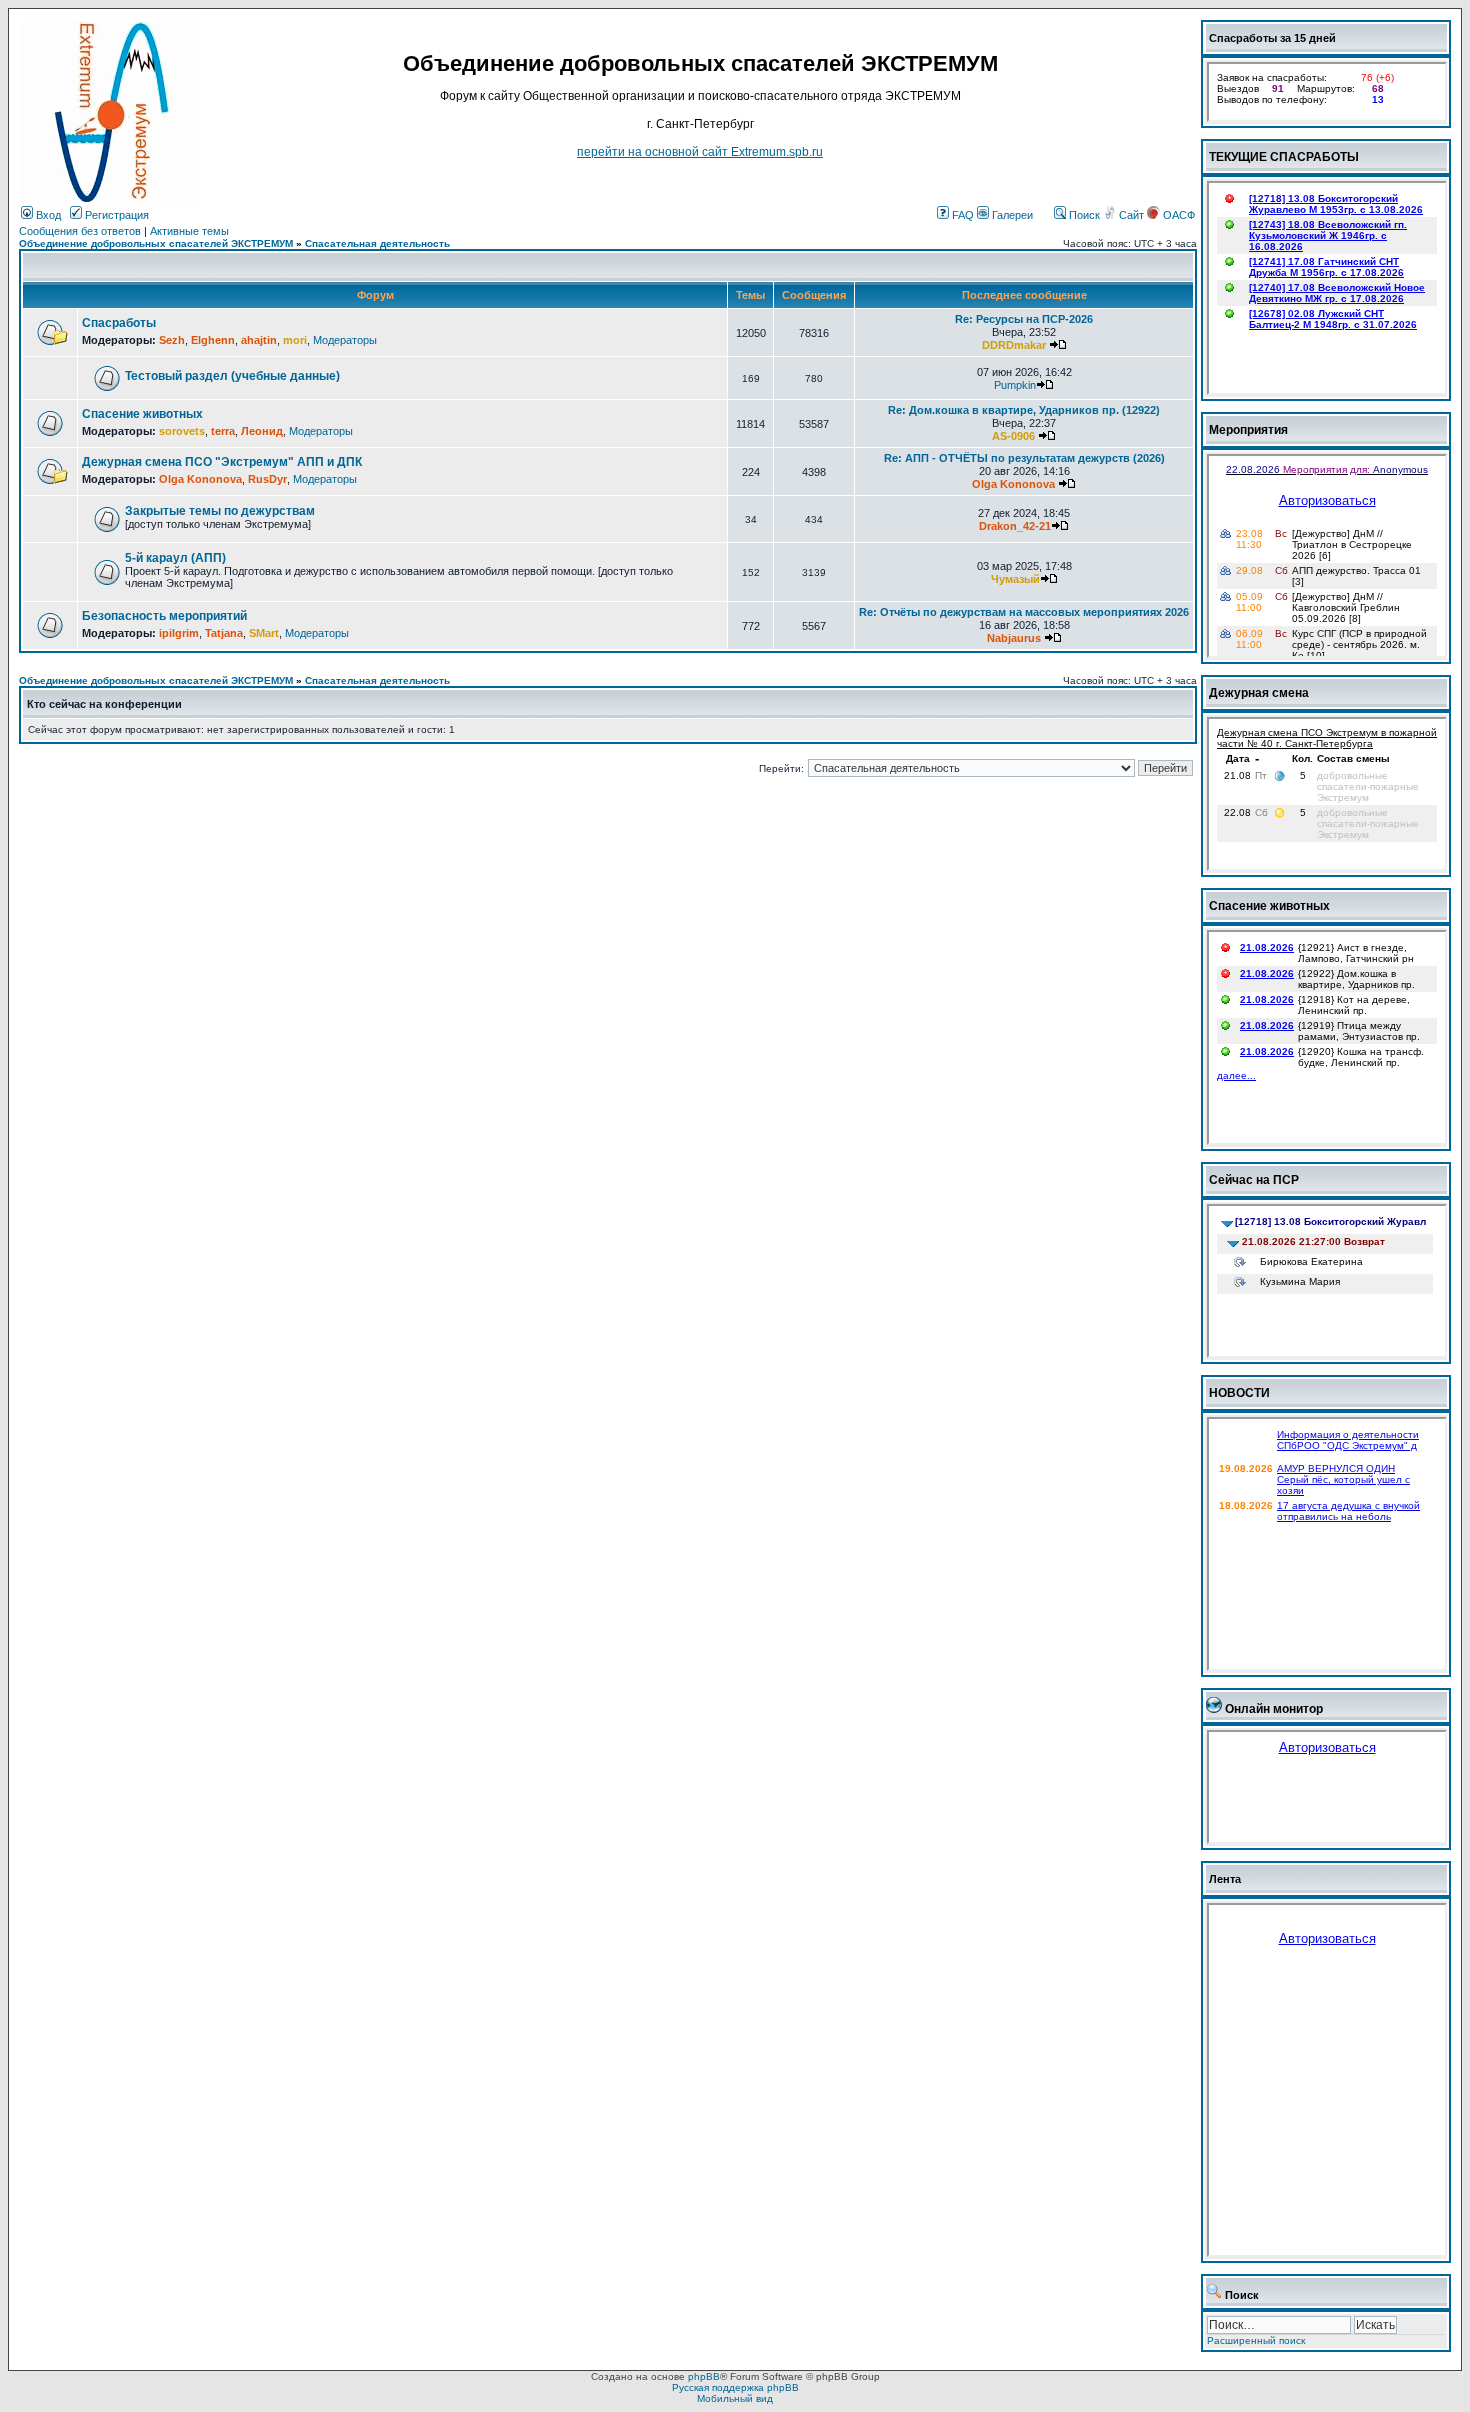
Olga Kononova (200, 479)
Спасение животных (142, 414)
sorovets (182, 431)
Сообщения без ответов (80, 231)
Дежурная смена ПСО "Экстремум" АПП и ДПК (222, 462)
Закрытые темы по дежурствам (220, 511)
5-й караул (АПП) (175, 558)
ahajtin (259, 340)
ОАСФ (1177, 215)
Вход (47, 215)
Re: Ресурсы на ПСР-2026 (1024, 319)
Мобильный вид (735, 2398)
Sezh (172, 340)
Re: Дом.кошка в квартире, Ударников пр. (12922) (1024, 410)
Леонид (262, 431)
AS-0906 (1013, 436)
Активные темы (189, 231)
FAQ (961, 215)
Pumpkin (1015, 385)
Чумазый (1015, 579)
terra (223, 431)
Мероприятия (1248, 430)
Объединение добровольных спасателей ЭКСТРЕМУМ (156, 243)
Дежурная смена (1259, 693)
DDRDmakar (1014, 345)
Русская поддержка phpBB (735, 2387)
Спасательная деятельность (377, 243)
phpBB (704, 2376)
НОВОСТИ (1239, 1393)
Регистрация (115, 215)
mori (295, 340)
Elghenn (213, 340)
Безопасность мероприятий (164, 616)
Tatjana (224, 633)
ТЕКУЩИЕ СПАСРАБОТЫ (1284, 157)
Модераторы (345, 340)
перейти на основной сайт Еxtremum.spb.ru (700, 152)
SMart (264, 633)
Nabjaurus (1014, 638)
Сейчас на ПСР (1254, 1180)
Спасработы (119, 323)
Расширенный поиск (1256, 2340)
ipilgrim (179, 633)
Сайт (1131, 215)
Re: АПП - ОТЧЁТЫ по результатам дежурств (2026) (1024, 458)
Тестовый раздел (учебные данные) (232, 376)
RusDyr (267, 479)
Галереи (1011, 215)
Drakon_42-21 (1015, 526)
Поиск (1083, 215)
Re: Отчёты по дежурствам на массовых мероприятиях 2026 (1024, 612)
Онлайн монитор (1274, 1709)
